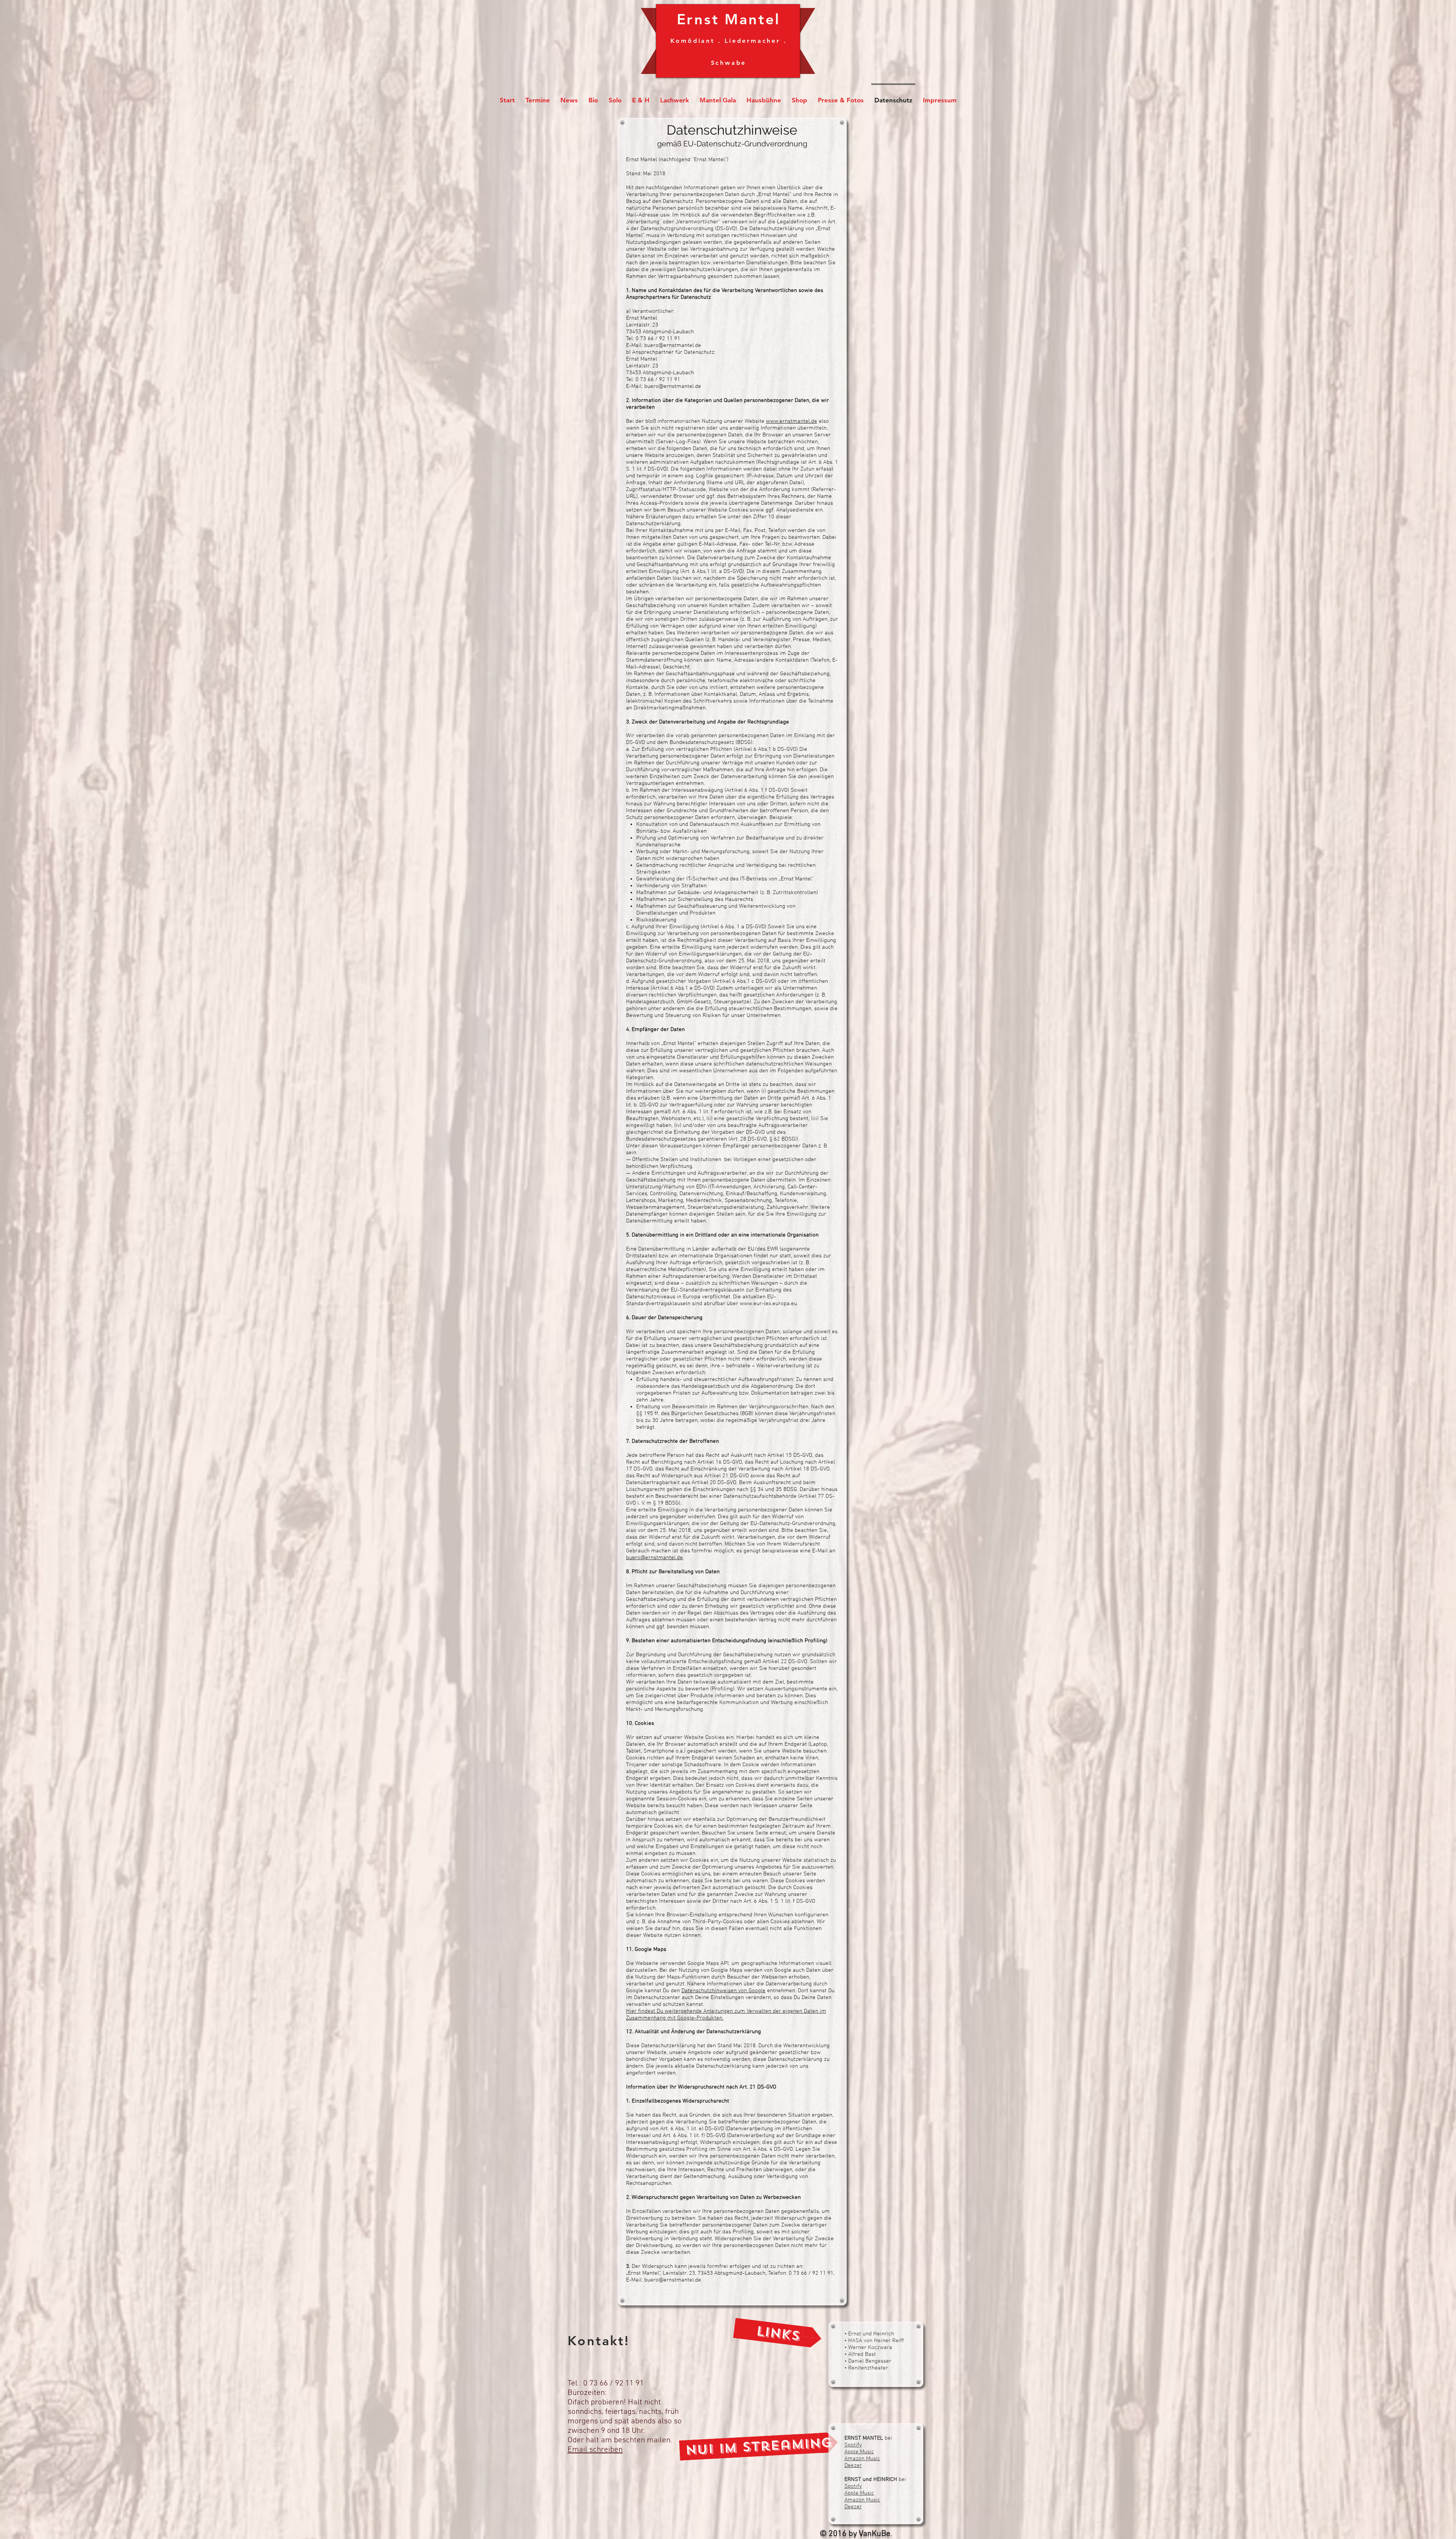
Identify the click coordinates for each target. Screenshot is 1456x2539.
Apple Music (859, 2452)
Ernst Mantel (729, 19)
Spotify (853, 2445)
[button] (778, 2333)
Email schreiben (595, 2450)
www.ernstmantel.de (792, 421)
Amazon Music (862, 2459)
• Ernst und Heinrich (869, 2334)
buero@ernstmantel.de (673, 345)
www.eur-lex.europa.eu (768, 1304)
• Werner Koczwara (868, 2348)
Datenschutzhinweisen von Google (723, 1991)
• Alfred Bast (860, 2354)
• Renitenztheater (866, 2368)
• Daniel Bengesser (868, 2361)
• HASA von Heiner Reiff (874, 2341)
